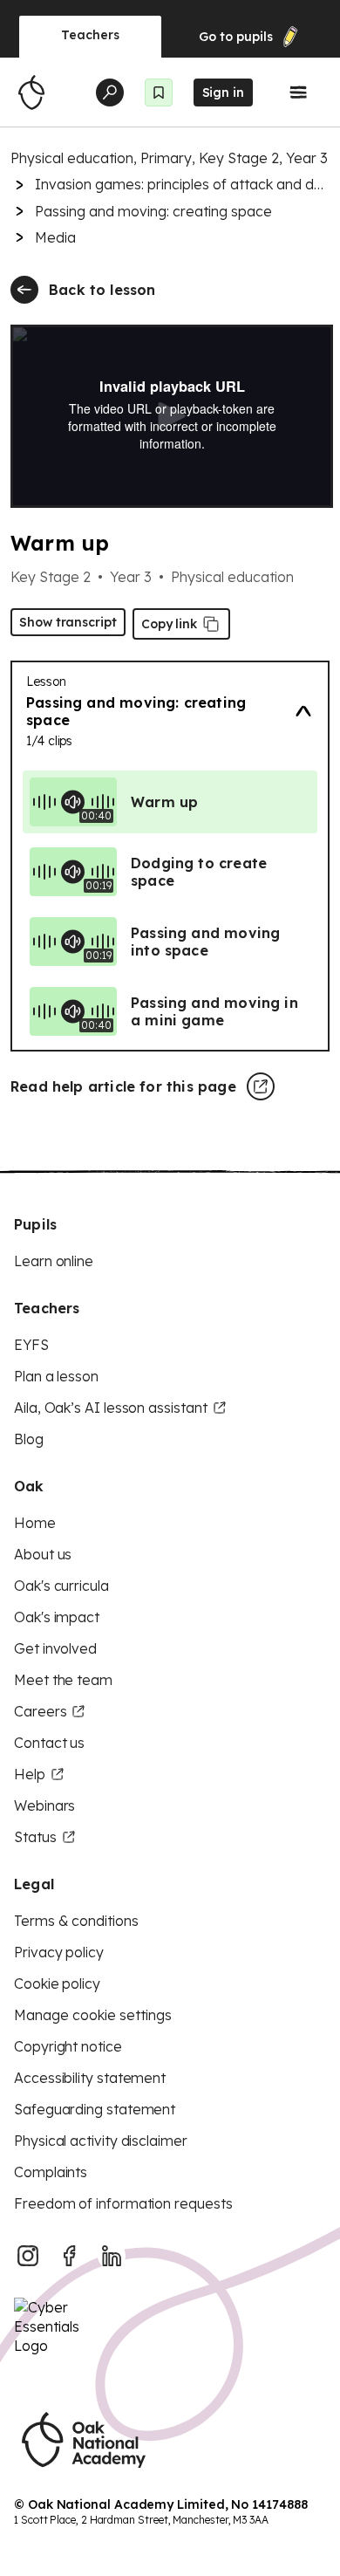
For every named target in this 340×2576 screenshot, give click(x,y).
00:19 (99, 885)
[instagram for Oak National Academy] (28, 2256)
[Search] (110, 92)
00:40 (96, 815)
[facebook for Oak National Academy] (70, 2256)
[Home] (31, 92)
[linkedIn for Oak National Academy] (112, 2256)
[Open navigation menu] (298, 92)
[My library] (159, 92)
